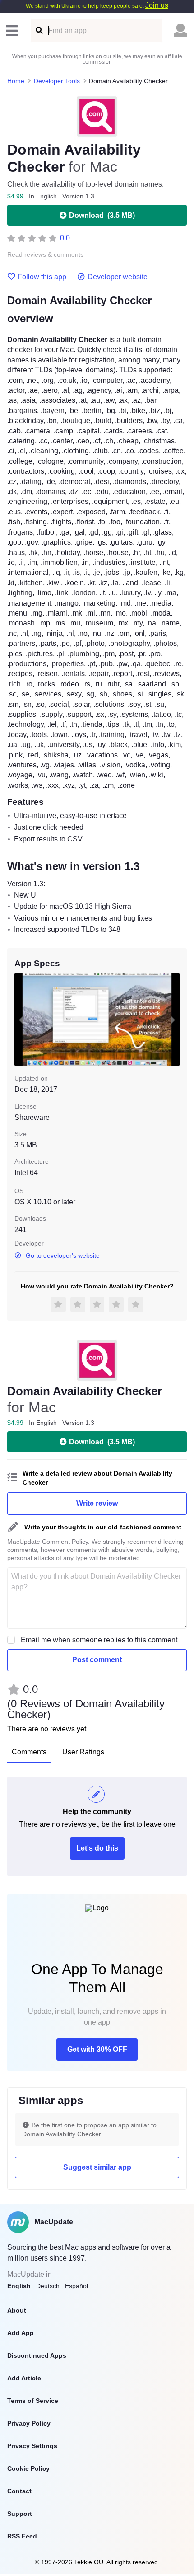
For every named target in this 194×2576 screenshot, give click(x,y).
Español (76, 2286)
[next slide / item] (173, 1020)
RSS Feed (22, 2536)
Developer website (118, 277)
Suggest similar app (97, 2167)
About (17, 2310)
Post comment (97, 1660)
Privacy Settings (32, 2446)
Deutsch (48, 2286)
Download (102, 215)
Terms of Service (33, 2401)
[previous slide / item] (21, 1020)
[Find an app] (39, 31)
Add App (21, 2333)
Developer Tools (57, 81)
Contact (19, 2491)
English (19, 2286)
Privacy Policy (29, 2423)
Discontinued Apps (37, 2355)
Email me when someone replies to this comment (99, 1640)
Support (20, 2514)
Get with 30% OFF (97, 2049)
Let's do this (97, 1848)
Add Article (24, 2378)
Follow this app (42, 277)
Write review (97, 1503)
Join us (157, 5)
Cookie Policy (28, 2468)
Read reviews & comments (45, 255)
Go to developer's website (63, 1255)
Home (16, 81)
